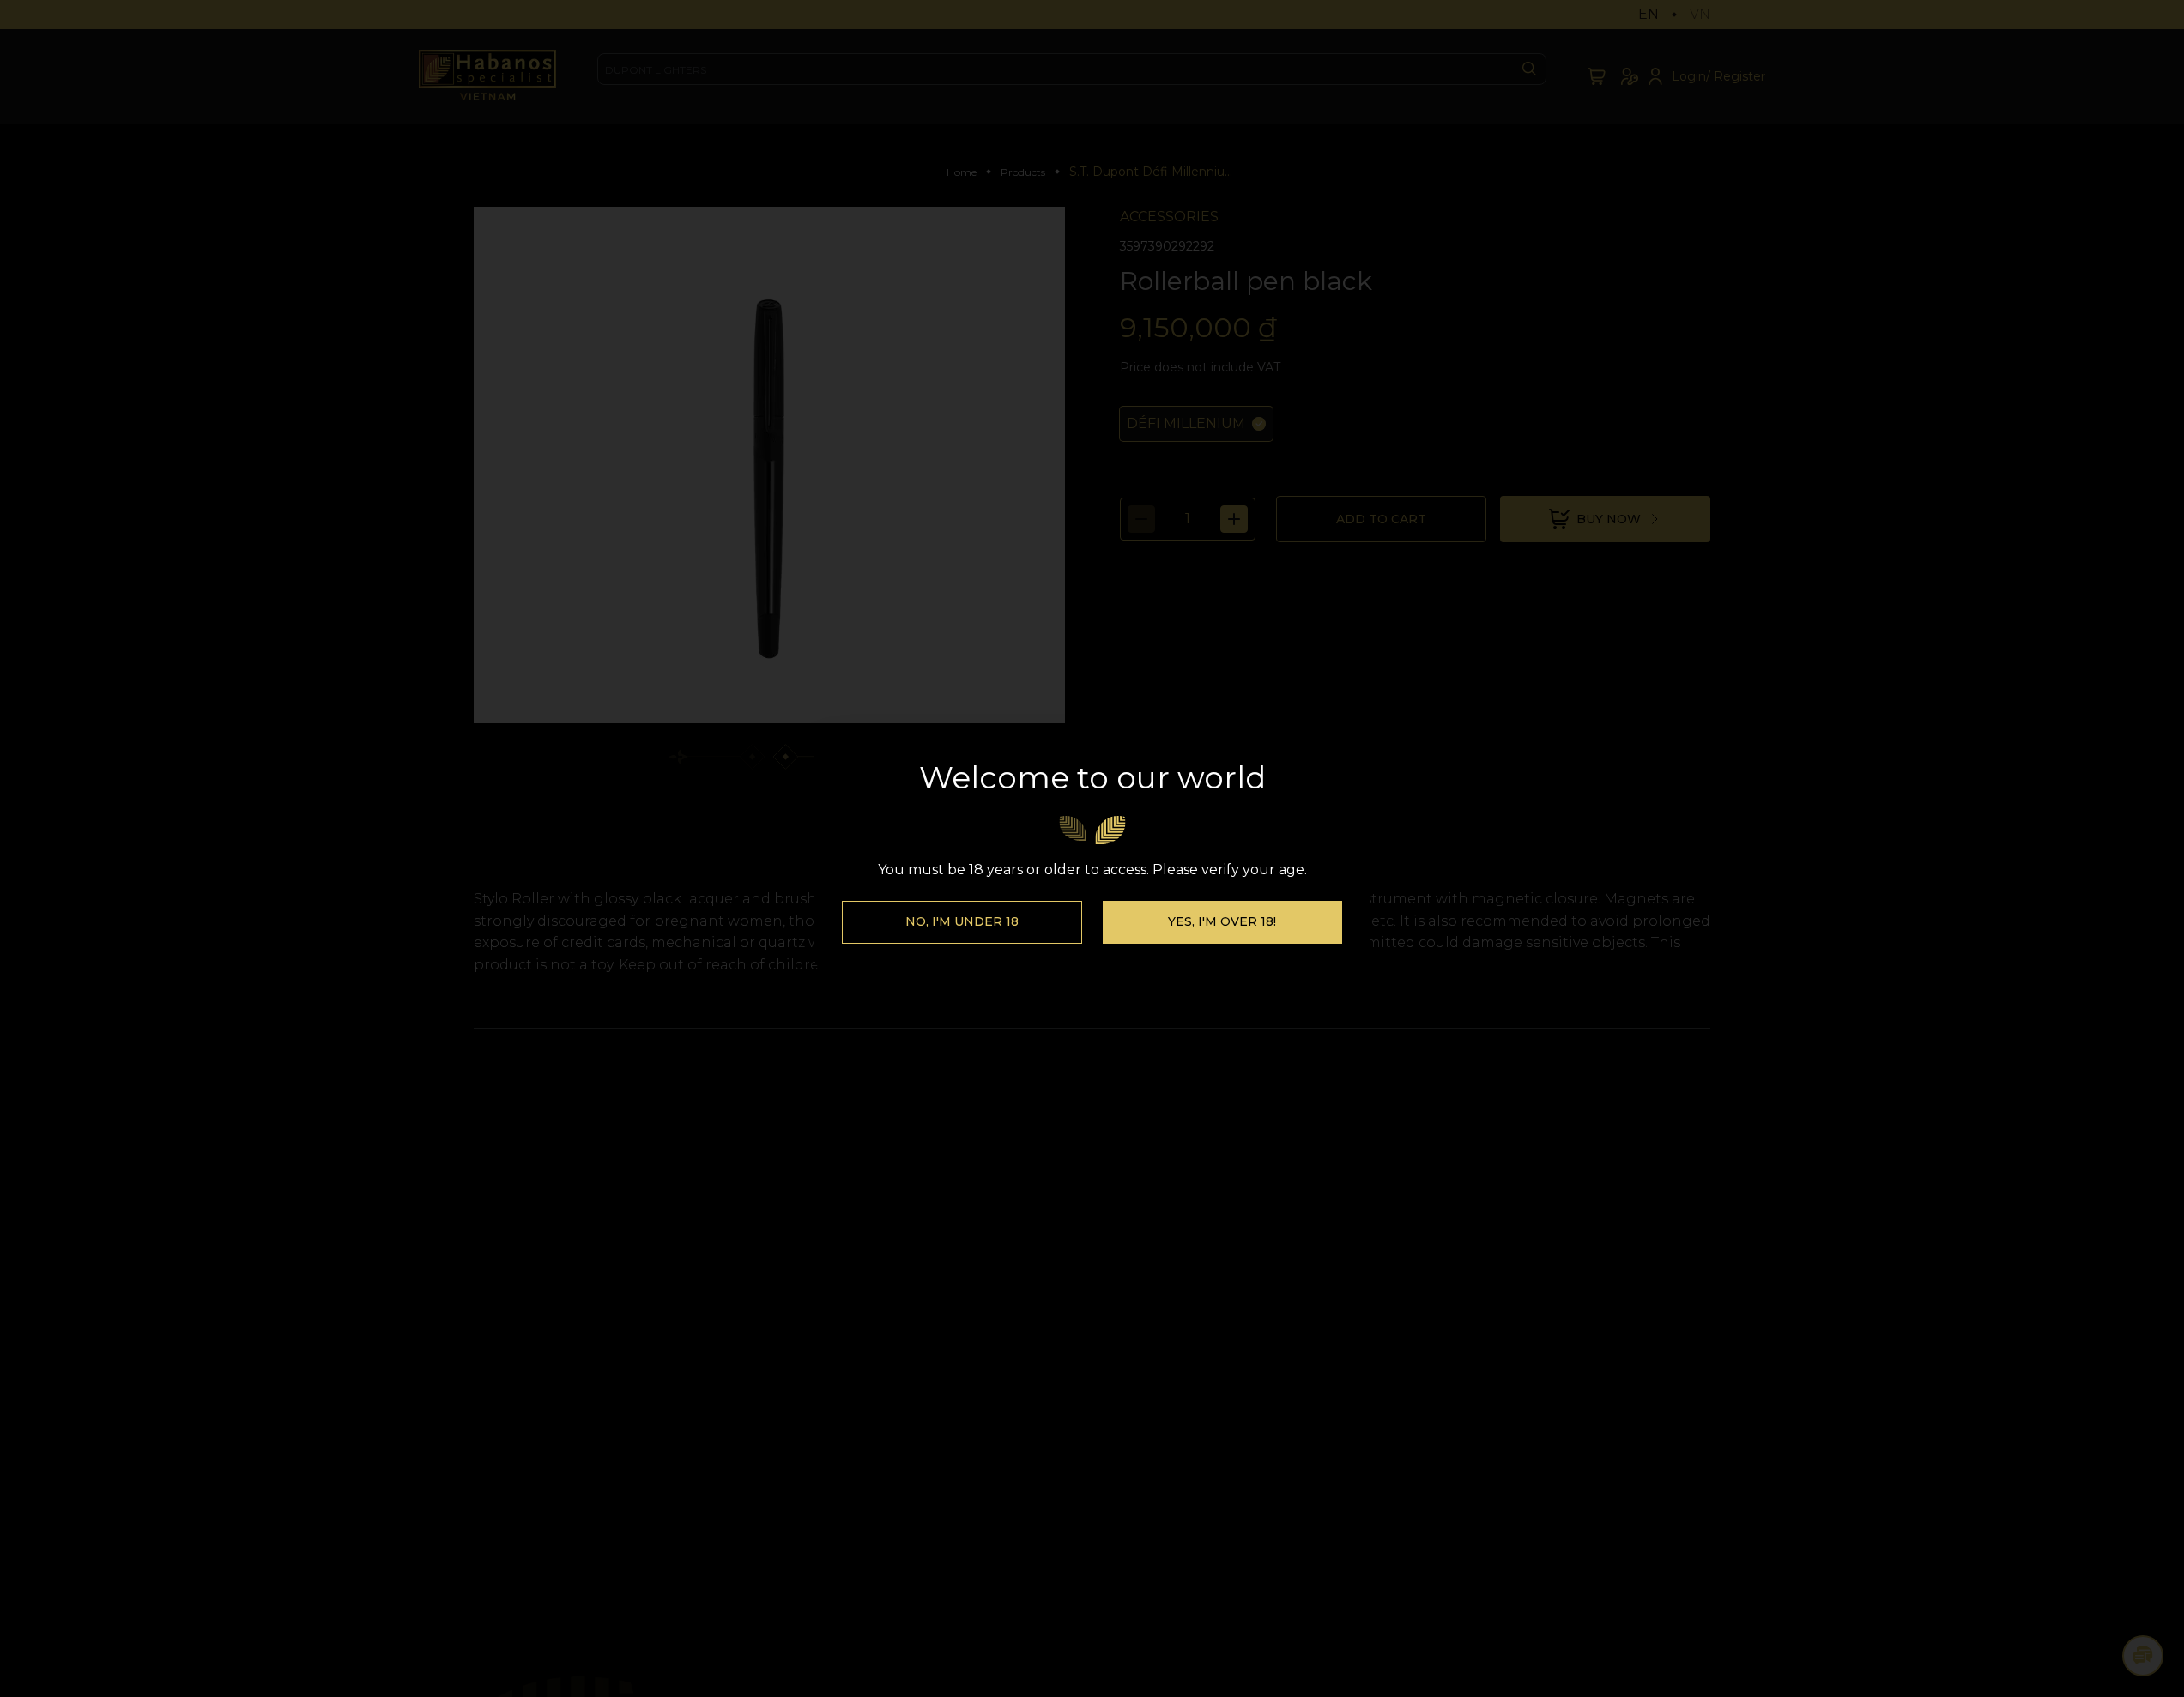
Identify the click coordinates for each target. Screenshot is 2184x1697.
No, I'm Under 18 (962, 921)
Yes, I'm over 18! (1222, 921)
